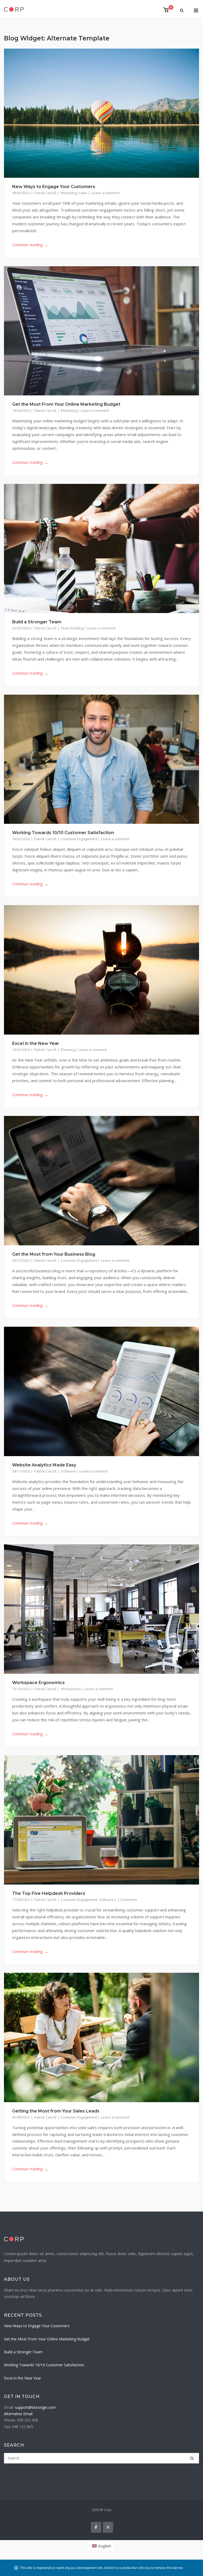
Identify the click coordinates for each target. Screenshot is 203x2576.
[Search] (192, 2458)
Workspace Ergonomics (38, 1683)
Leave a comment (105, 193)
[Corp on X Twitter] (108, 2527)
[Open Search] (182, 11)
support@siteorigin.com (35, 2407)
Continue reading (30, 245)
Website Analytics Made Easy (44, 1465)
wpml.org (63, 2568)
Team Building (72, 628)
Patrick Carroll (46, 193)
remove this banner (169, 2568)
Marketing (69, 193)
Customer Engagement (79, 839)
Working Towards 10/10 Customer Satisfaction (63, 833)
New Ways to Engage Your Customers (54, 187)
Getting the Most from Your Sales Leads (56, 2111)
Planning (68, 1050)
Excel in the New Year (36, 1043)
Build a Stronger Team (37, 622)
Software (68, 1471)
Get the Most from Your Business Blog (54, 1254)
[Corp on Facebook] (96, 2527)
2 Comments (127, 1900)
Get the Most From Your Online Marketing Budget (66, 404)
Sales (83, 193)
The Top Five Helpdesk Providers (49, 1893)
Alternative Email (18, 2414)
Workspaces (71, 1689)
